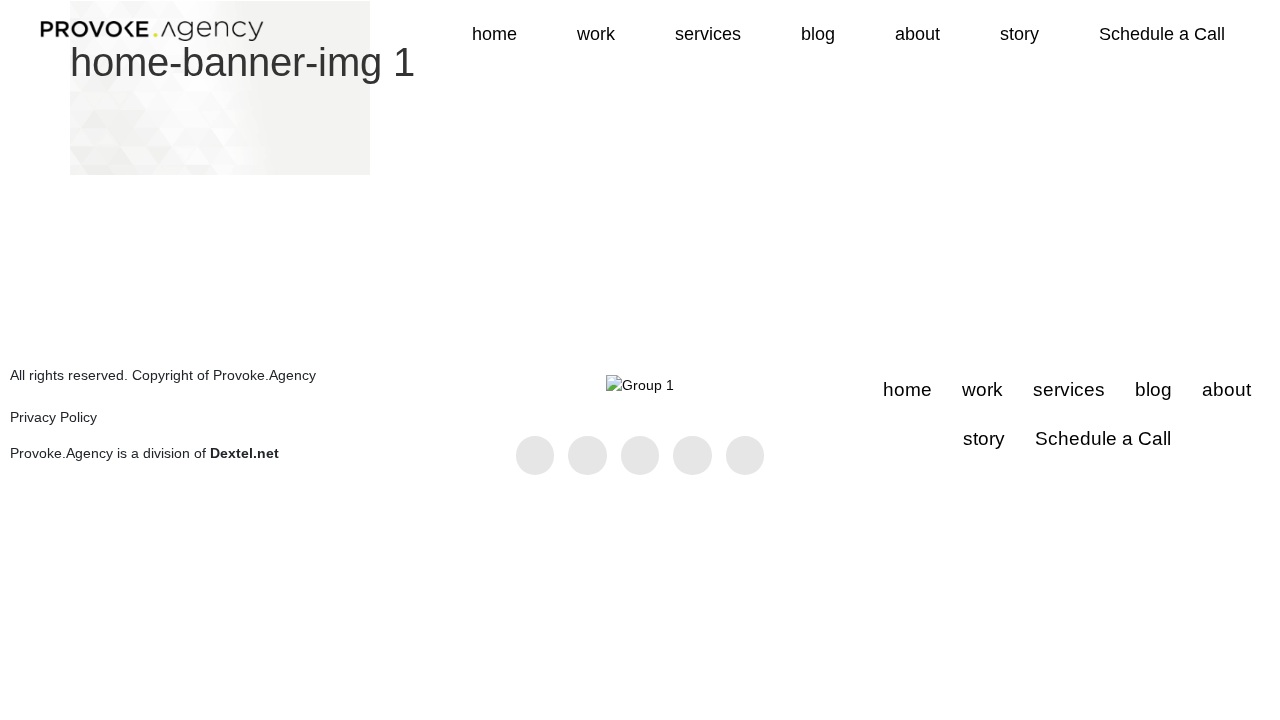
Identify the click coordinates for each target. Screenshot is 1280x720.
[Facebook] (535, 455)
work (596, 34)
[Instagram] (640, 455)
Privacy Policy (53, 417)
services (708, 34)
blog (818, 34)
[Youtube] (692, 455)
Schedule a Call (1162, 34)
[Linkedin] (587, 455)
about (917, 34)
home (494, 34)
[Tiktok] (745, 455)
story (1019, 34)
